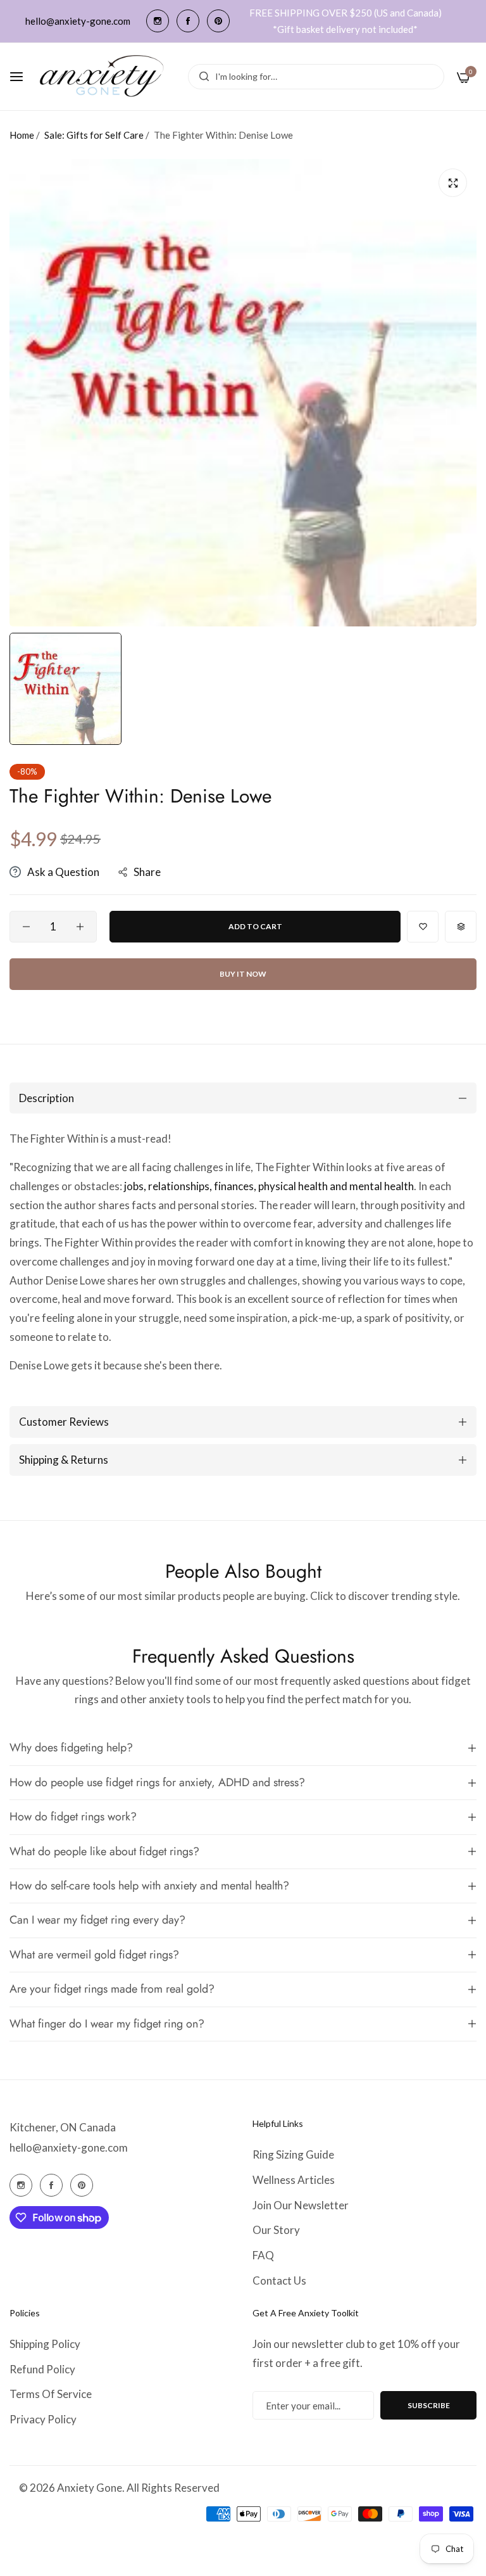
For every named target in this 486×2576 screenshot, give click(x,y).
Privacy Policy (43, 2419)
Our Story (276, 2230)
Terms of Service (51, 2394)
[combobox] (316, 77)
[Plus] (80, 927)
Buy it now (243, 974)
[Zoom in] (453, 183)
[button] (423, 927)
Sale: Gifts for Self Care (94, 135)
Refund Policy (42, 2369)
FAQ (263, 2255)
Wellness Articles (294, 2180)
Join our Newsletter (301, 2205)
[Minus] (26, 927)
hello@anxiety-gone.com (69, 2148)
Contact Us (279, 2281)
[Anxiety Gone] (103, 77)
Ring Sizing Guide (293, 2154)
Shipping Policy (45, 2344)
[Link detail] (158, 21)
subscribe (429, 2405)
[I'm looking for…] (201, 77)
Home (22, 135)
